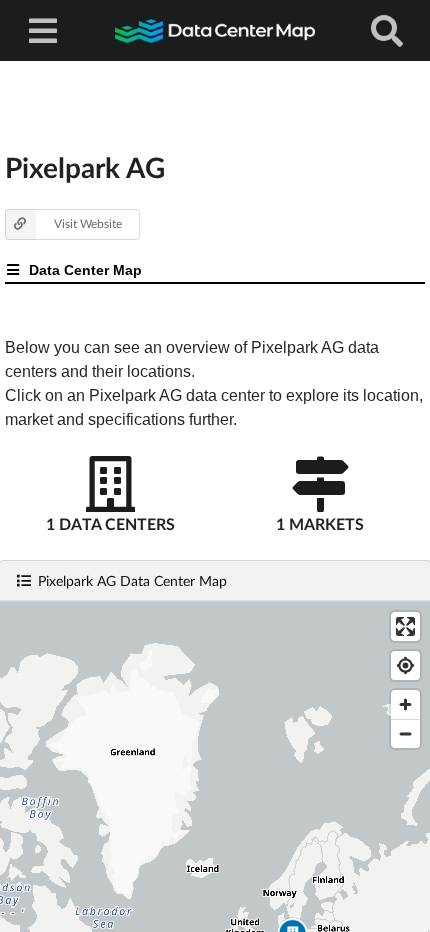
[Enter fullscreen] (405, 626)
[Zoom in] (405, 704)
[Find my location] (405, 665)
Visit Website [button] (88, 223)
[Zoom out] (405, 733)
